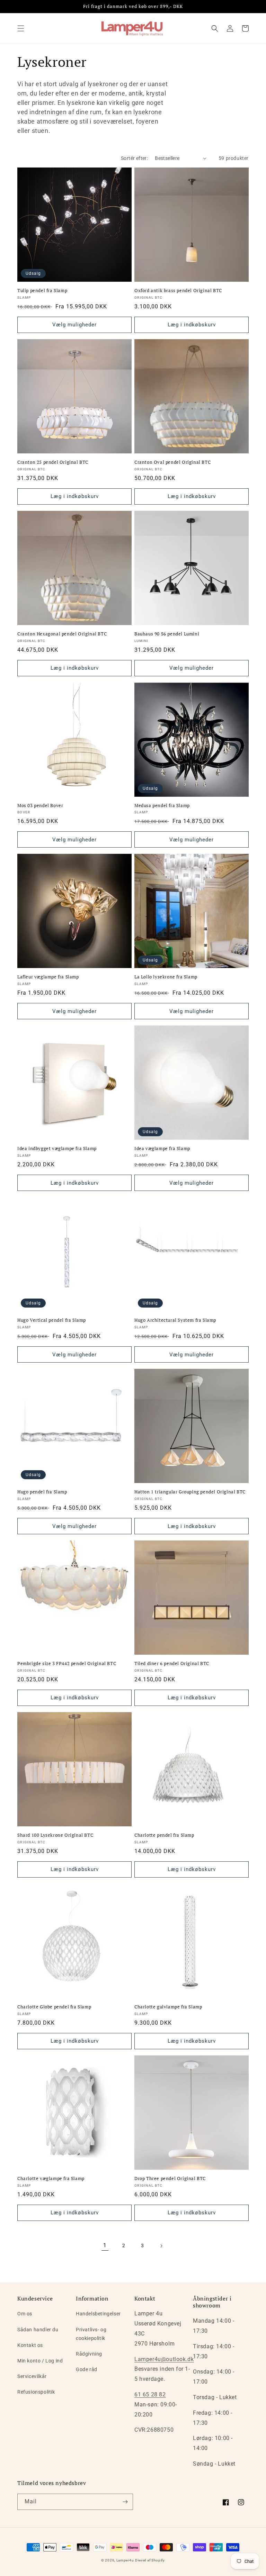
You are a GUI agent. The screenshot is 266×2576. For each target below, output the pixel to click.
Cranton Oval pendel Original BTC (172, 462)
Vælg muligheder (74, 325)
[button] (21, 28)
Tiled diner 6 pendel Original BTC (172, 1664)
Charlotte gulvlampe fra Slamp (168, 2007)
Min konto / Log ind (40, 2361)
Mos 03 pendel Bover (40, 806)
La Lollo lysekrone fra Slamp (166, 977)
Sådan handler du (38, 2330)
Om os (25, 2314)
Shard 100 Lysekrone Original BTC (55, 1835)
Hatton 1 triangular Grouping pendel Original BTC (190, 1492)
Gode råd (87, 2369)
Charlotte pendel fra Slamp (164, 1835)
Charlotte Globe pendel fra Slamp (54, 2007)
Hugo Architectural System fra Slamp (175, 1320)
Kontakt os (30, 2345)
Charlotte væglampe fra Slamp (51, 2179)
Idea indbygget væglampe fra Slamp (57, 1149)
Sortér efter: (134, 158)
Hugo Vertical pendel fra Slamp (52, 1320)
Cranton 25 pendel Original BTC (53, 462)
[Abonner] (125, 2502)
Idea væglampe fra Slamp (162, 1149)
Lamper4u (125, 2560)
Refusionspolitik (36, 2392)
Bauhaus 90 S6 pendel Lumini (167, 634)
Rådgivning (89, 2354)
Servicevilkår (32, 2376)
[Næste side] (161, 2246)
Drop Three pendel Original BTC (170, 2179)
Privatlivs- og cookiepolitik (91, 2334)
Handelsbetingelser (98, 2314)
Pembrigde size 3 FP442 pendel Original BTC (67, 1664)
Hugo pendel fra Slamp (42, 1492)
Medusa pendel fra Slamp (162, 806)
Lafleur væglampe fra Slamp (48, 977)
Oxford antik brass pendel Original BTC (178, 291)
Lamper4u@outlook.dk (164, 2359)
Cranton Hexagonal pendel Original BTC (62, 634)
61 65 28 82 (150, 2394)
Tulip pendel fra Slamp (42, 291)
